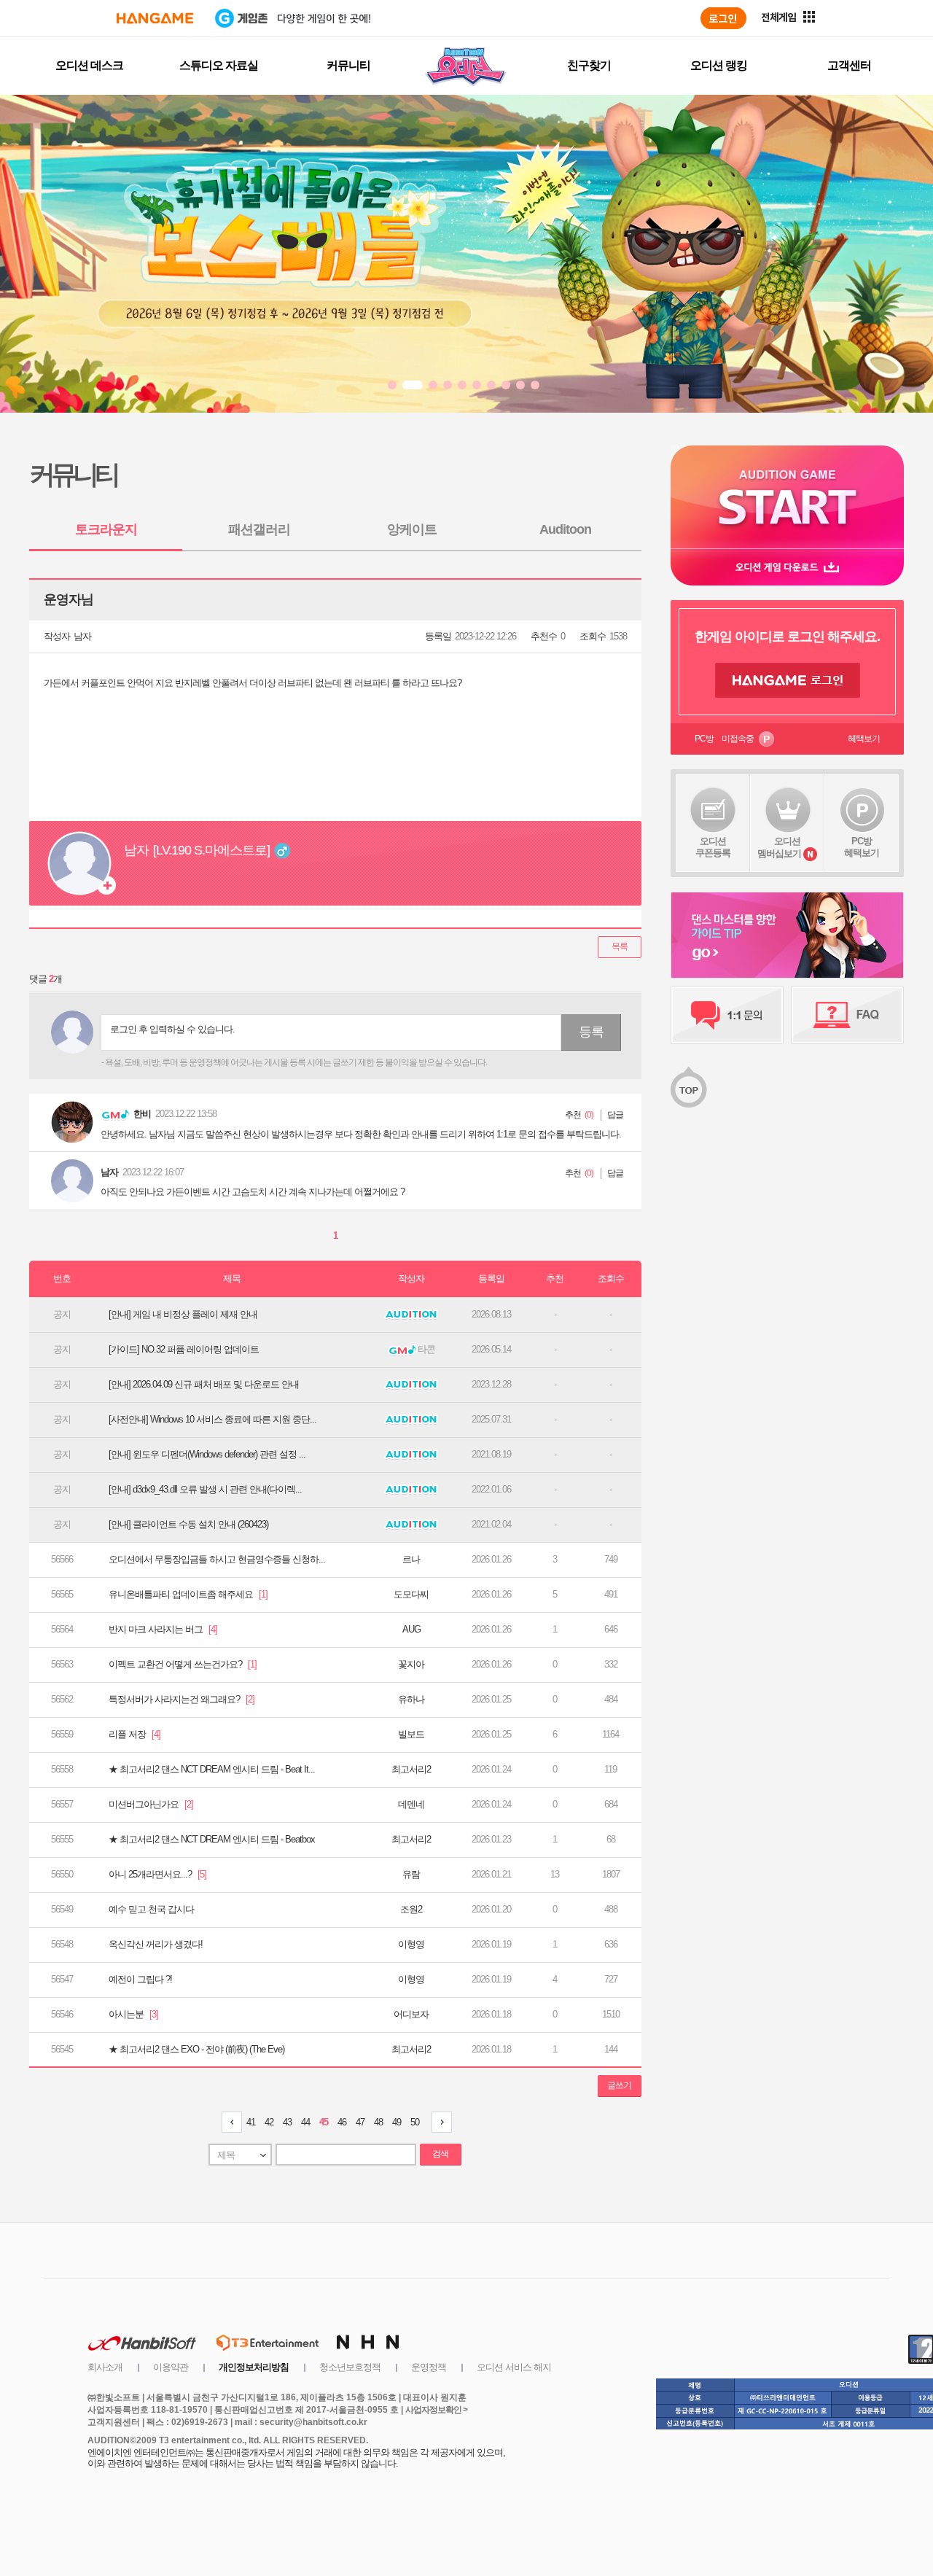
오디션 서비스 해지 (514, 2367)
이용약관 (171, 2367)
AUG (411, 1629)
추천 (573, 1115)
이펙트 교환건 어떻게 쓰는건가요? (183, 1664)
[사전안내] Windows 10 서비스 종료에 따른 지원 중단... (212, 1419)
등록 (591, 1032)
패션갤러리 (259, 529)
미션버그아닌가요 (151, 1804)
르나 (411, 1559)
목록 (620, 946)
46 (342, 2122)
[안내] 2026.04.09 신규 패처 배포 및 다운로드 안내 (204, 1384)
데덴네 (411, 1804)
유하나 (411, 1699)
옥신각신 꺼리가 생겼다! (156, 1944)
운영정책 (429, 2367)
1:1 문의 (727, 1015)
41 (251, 2122)
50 (415, 2122)
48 (378, 2122)
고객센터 (849, 65)
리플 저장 (134, 1734)
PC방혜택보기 (862, 847)
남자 (82, 636)
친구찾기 (589, 65)
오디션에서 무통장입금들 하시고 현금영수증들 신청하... (217, 1559)
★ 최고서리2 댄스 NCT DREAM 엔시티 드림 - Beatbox (212, 1839)
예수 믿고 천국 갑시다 (151, 1909)
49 (397, 2122)
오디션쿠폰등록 (713, 847)
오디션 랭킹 (719, 65)
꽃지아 (411, 1664)
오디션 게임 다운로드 (787, 567)
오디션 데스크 (89, 65)
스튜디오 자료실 (219, 65)
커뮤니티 (348, 65)
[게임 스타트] (787, 497)
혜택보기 (864, 739)
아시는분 (133, 2014)
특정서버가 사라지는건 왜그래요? (181, 1699)
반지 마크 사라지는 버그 (163, 1629)
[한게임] (155, 18)
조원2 (411, 1909)
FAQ (847, 1015)
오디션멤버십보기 (779, 847)
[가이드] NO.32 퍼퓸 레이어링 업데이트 (184, 1349)
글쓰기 (619, 2085)
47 (360, 2122)
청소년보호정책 (350, 2367)
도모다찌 (411, 1594)
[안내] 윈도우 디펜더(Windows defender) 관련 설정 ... (207, 1454)
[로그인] (723, 18)
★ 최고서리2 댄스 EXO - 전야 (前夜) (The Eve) (196, 2049)
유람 (411, 1874)
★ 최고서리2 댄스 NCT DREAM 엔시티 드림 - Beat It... (212, 1769)
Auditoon (565, 529)
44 (305, 2122)
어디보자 (411, 2014)
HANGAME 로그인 (788, 680)
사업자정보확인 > (436, 2410)
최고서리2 (411, 1769)
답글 (615, 1115)
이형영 (411, 1944)
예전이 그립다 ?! (140, 1979)
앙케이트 (412, 529)
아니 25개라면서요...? (157, 1874)
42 (269, 2122)
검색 (440, 2154)
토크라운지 (106, 529)
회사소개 (105, 2367)
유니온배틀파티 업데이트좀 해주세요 (188, 1594)
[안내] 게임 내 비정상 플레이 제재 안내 (183, 1314)
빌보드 (411, 1734)
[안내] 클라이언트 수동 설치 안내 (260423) (188, 1524)
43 (287, 2122)
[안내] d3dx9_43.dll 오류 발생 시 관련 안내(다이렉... (205, 1489)
